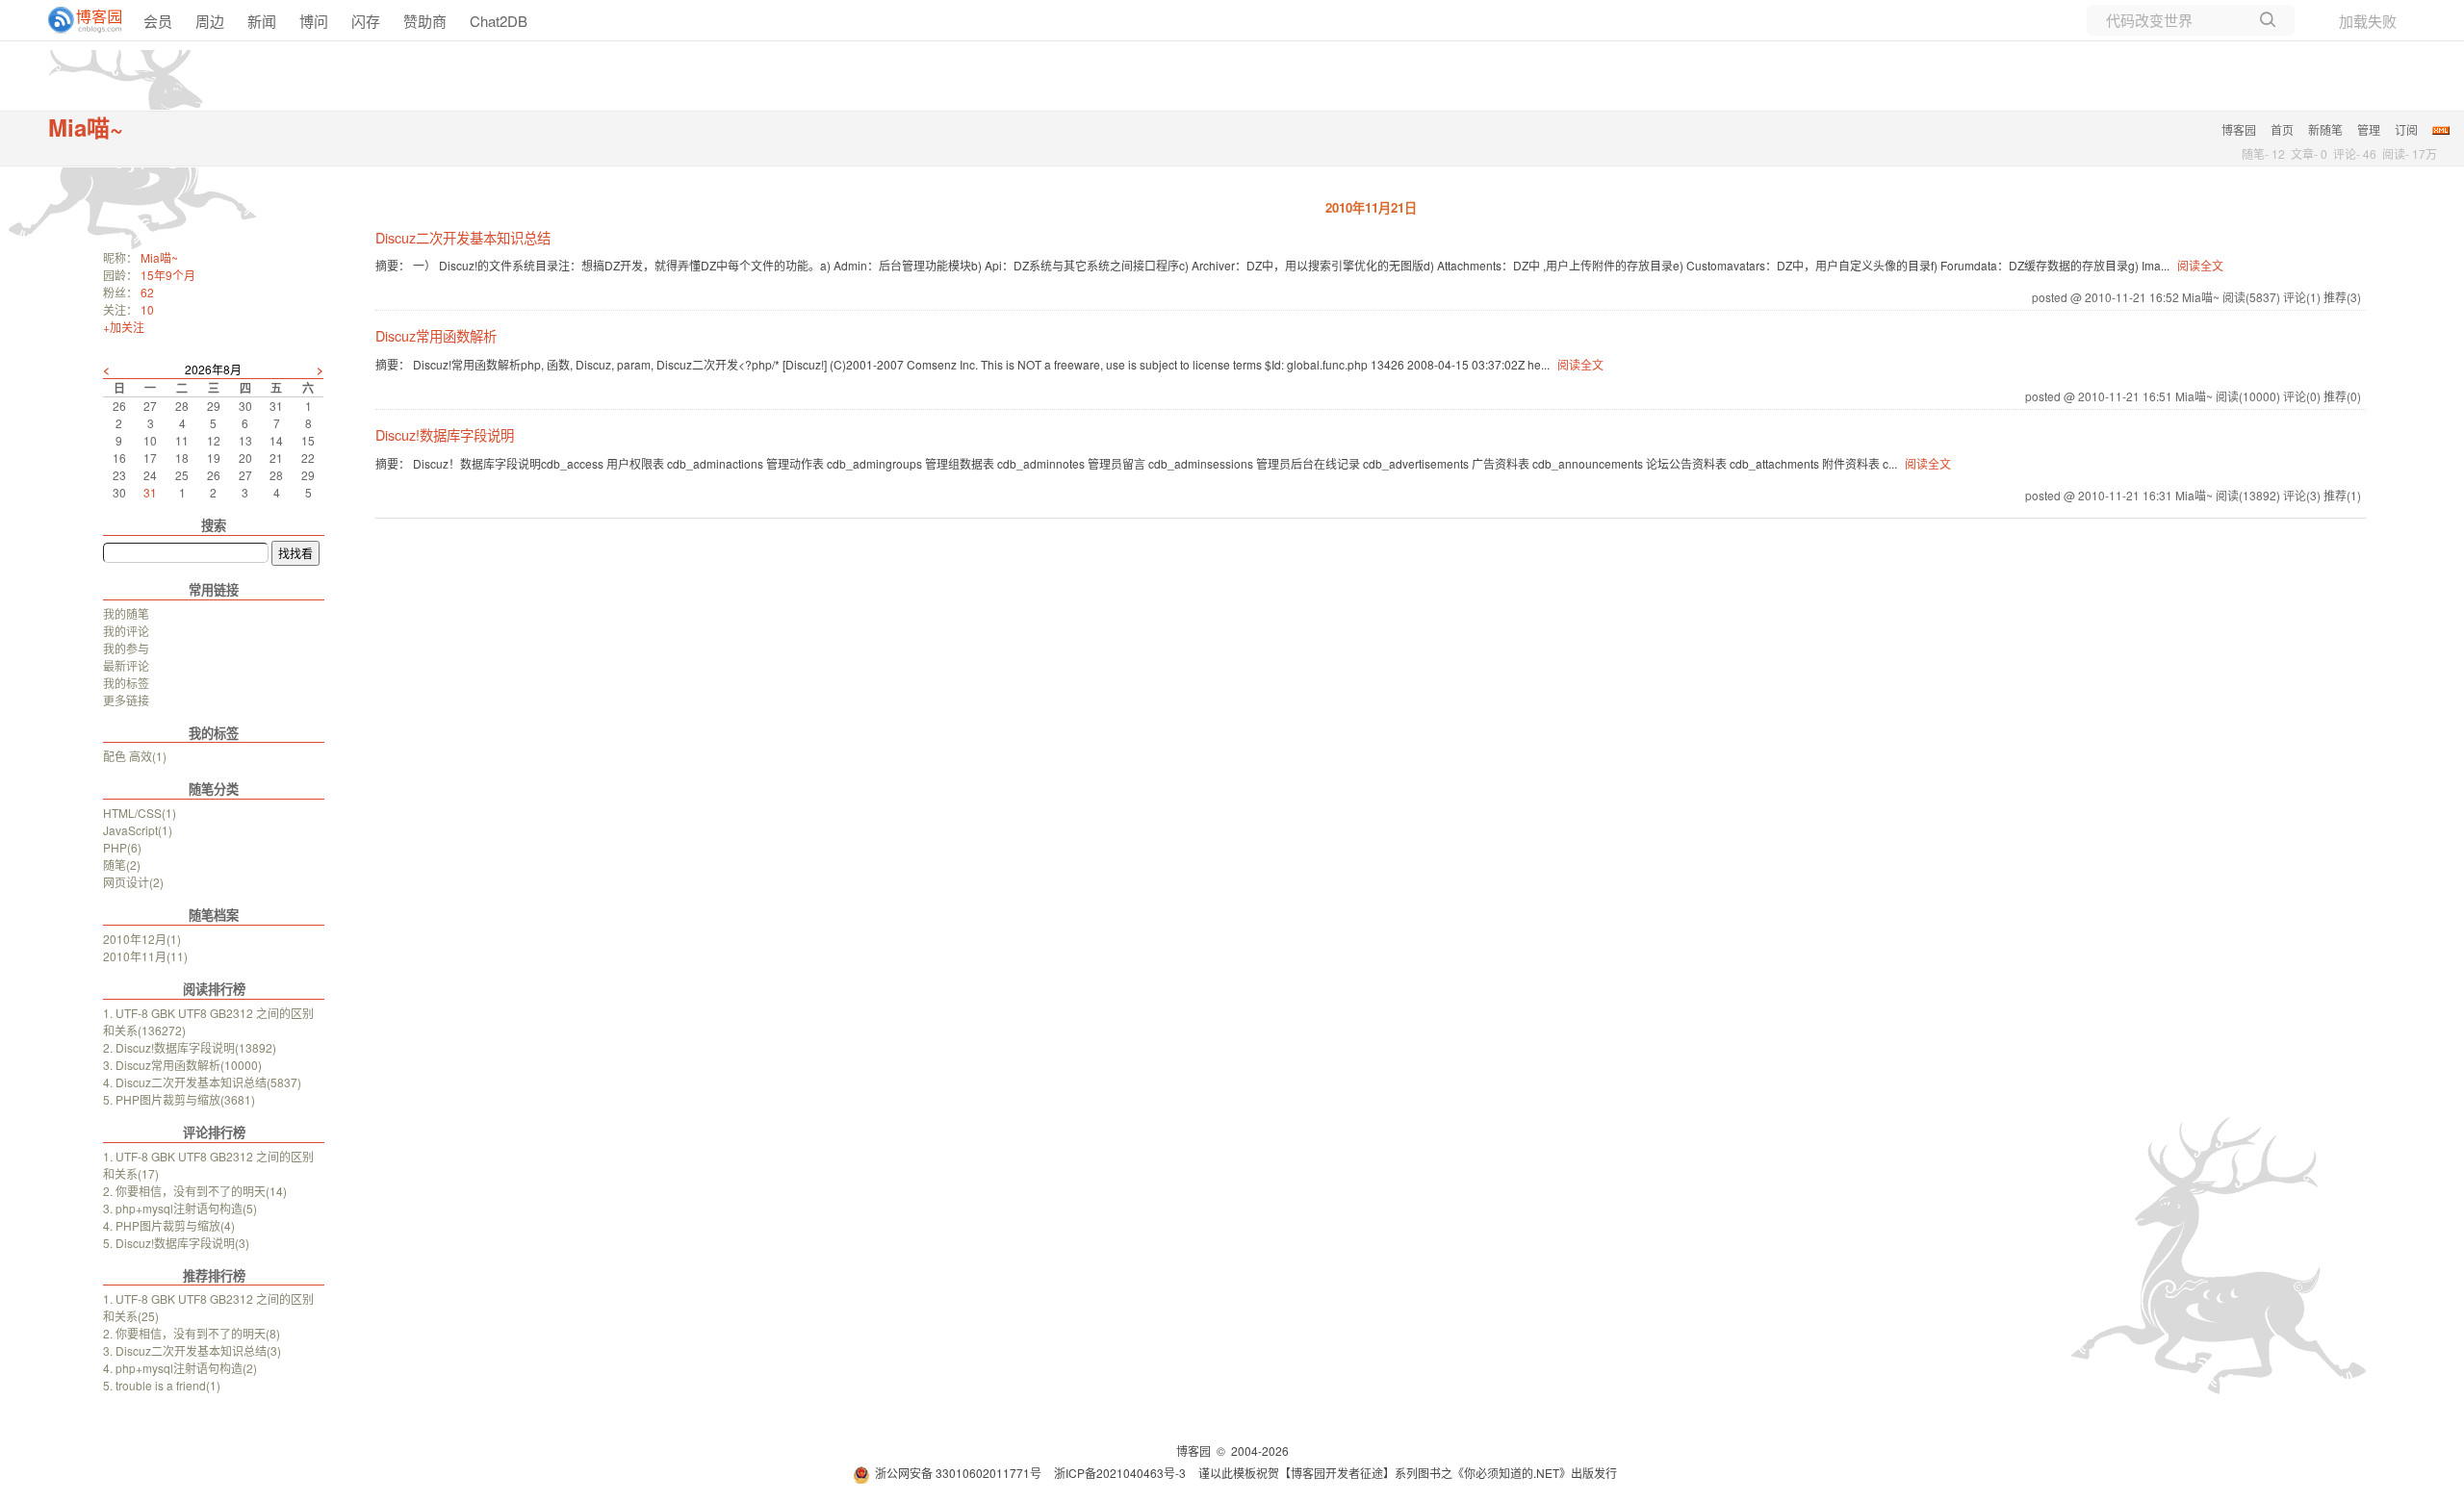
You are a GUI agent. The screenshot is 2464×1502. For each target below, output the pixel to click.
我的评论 (126, 631)
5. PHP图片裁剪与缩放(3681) (179, 1099)
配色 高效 (135, 756)
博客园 (2239, 129)
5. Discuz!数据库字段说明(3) (176, 1243)
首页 (2282, 129)
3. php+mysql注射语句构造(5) (180, 1208)
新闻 (262, 21)
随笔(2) (122, 865)
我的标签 (126, 683)
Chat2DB (499, 21)
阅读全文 (2200, 265)
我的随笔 (126, 613)
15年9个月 (168, 275)
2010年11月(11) (145, 956)
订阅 (2406, 129)
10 (147, 309)
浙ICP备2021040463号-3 (1120, 1473)
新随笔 (2325, 129)
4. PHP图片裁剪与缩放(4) (169, 1225)
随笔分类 (214, 789)
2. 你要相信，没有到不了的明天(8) (192, 1333)
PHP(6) (122, 847)
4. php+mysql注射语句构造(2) (180, 1368)
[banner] (77, 20)
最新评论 (126, 665)
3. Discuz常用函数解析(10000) (182, 1065)
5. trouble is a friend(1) (162, 1385)
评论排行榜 (214, 1132)
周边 (210, 21)
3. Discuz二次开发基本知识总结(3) (192, 1350)
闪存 (366, 21)
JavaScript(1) (138, 830)
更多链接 (126, 700)
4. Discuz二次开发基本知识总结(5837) (202, 1082)
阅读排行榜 (214, 989)
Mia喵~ (86, 127)
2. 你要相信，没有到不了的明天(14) (195, 1191)
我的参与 (126, 648)
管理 (2369, 129)
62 (147, 292)
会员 (158, 21)
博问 (314, 21)
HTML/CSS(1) (140, 813)
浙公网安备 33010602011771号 (958, 1473)
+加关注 (124, 327)
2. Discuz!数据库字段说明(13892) (190, 1047)
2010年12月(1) (142, 939)
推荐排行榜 (214, 1275)
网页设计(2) (133, 882)
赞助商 (425, 21)
